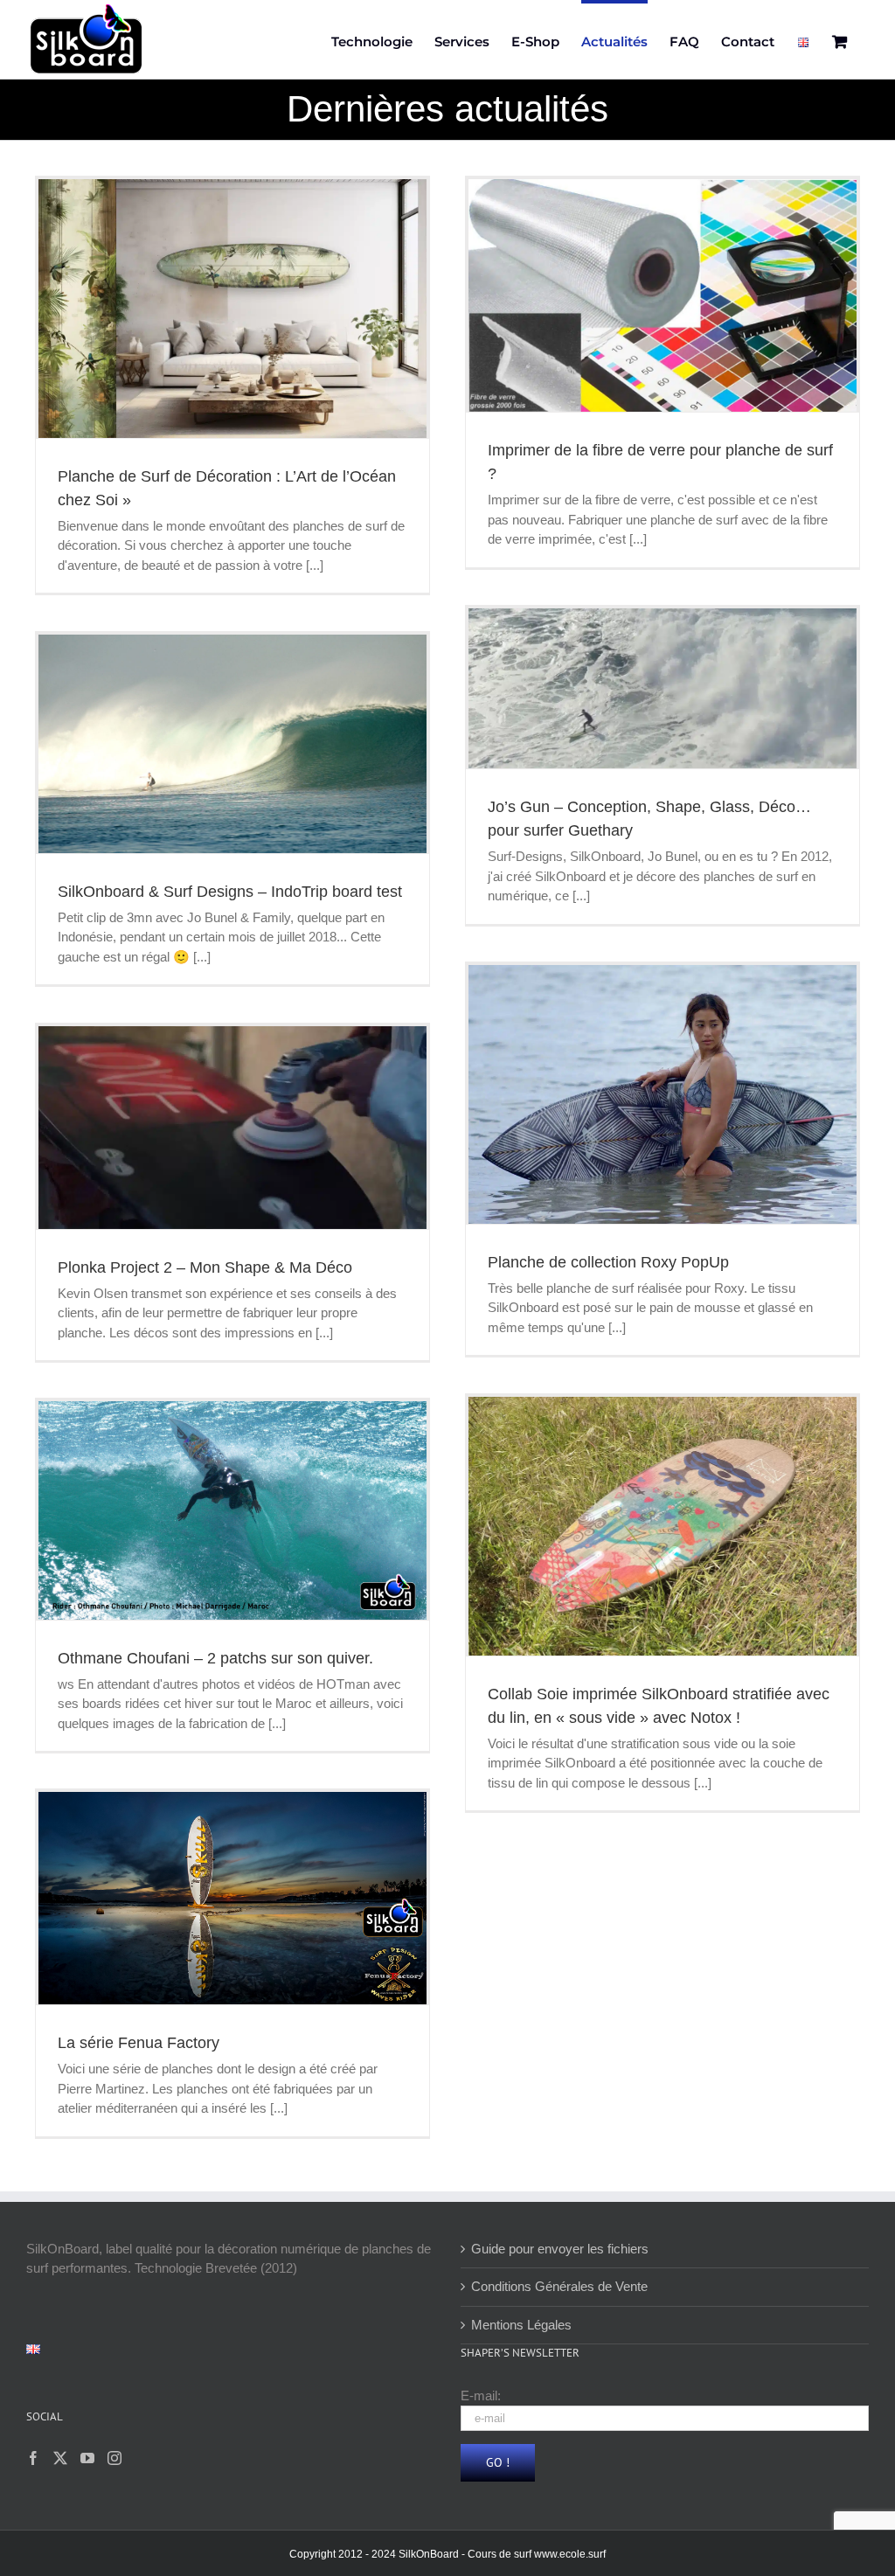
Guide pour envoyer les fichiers (560, 2249)
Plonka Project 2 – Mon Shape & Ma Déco (205, 1267)
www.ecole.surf (570, 2554)
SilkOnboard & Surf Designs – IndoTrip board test (230, 892)
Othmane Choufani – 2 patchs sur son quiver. (215, 1658)
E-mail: (481, 2395)
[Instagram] (114, 2458)
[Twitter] (60, 2458)
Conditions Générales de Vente (559, 2286)
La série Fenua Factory (139, 2043)
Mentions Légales (521, 2325)
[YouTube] (87, 2458)
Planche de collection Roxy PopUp (608, 1262)
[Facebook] (33, 2458)
